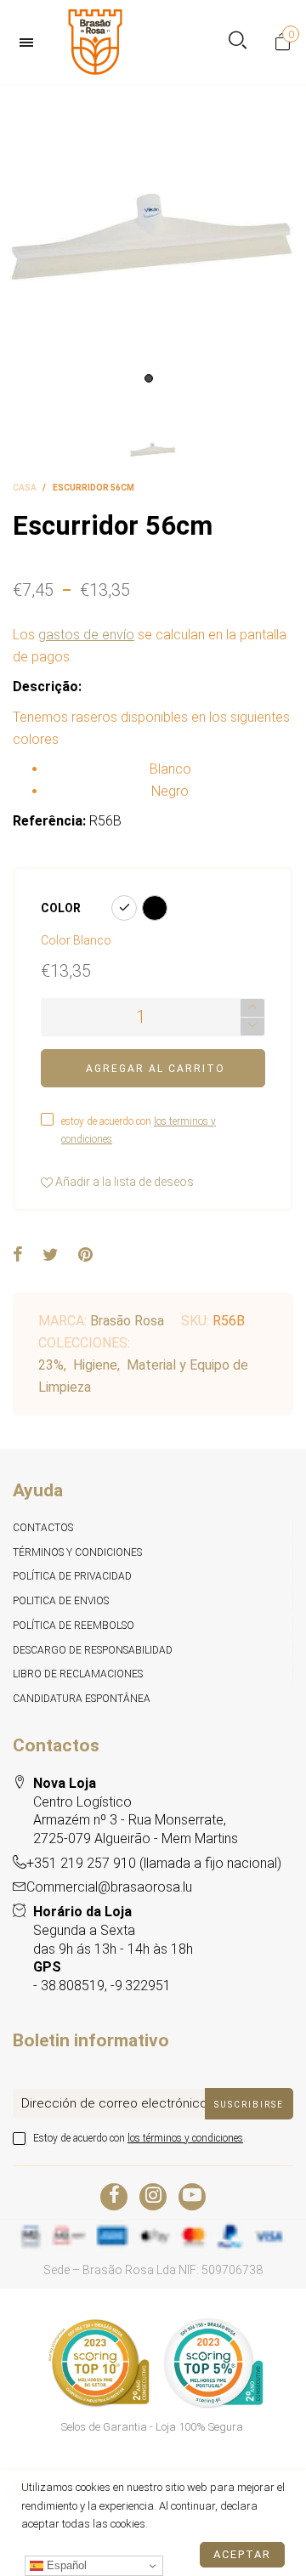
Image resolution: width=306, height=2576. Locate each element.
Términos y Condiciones (77, 1552)
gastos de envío (86, 635)
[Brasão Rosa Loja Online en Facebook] (114, 2197)
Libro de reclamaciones (78, 1674)
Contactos (43, 1528)
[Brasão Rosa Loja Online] (95, 42)
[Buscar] (238, 42)
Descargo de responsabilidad (93, 1650)
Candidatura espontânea (82, 1699)
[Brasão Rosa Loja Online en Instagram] (153, 2197)
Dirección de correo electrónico (114, 2103)
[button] (252, 1027)
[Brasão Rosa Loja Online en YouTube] (192, 2197)
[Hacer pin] (85, 1256)
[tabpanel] (153, 238)
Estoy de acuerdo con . (139, 2138)
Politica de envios (61, 1601)
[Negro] (155, 908)
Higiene (95, 1365)
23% (51, 1365)
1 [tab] (149, 378)
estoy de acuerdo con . (139, 1130)
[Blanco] (124, 908)
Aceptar (242, 2554)
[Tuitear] (51, 1256)
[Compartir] (18, 1256)
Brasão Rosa (127, 1321)
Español (65, 2565)
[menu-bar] (31, 43)
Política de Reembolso (74, 1626)
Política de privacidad (72, 1576)
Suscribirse (249, 2105)
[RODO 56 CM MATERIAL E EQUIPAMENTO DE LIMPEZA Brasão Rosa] (153, 238)
